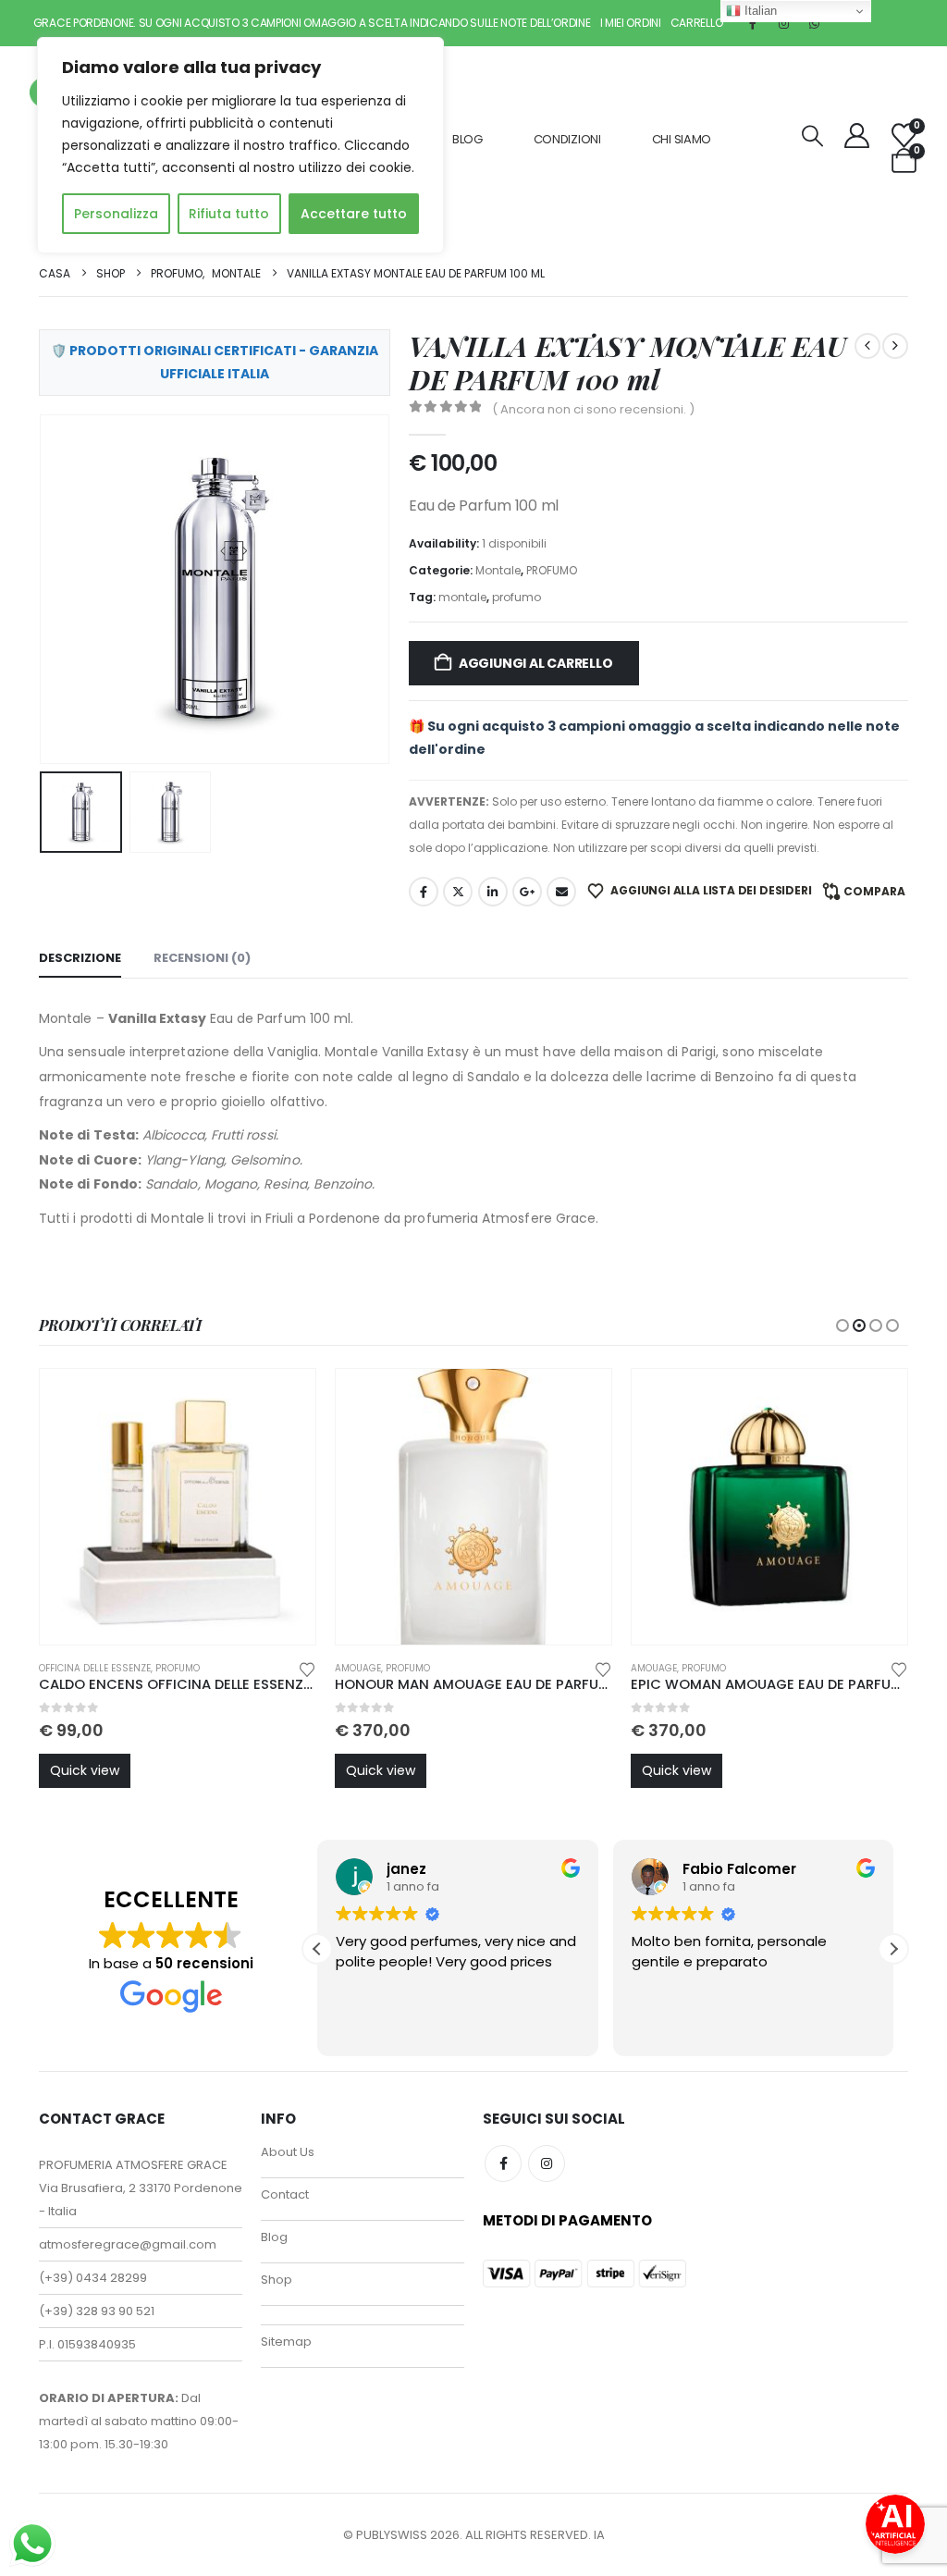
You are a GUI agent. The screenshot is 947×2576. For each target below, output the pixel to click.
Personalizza (116, 214)
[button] (813, 136)
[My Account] (857, 136)
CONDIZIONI (567, 139)
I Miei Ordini (631, 23)
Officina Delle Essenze (95, 1668)
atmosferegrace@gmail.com (128, 2244)
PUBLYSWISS (392, 2535)
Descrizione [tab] (80, 958)
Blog (467, 139)
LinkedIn (493, 892)
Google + (527, 892)
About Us (288, 2152)
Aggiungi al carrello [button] (285, 1399)
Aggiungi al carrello (536, 663)
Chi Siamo (682, 139)
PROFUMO (552, 570)
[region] (240, 145)
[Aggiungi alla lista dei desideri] (307, 1668)
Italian (759, 11)
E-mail (561, 892)
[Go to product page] (178, 1507)
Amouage (358, 1668)
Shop (277, 2280)
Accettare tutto (354, 214)
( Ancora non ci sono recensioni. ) (593, 409)
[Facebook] (753, 23)
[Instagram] (783, 23)
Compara (874, 891)
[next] (895, 346)
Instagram (547, 2163)
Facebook (424, 892)
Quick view (85, 1770)
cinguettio (458, 892)
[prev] (867, 346)
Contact (285, 2194)
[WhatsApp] (814, 23)
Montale (498, 570)
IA (599, 2535)
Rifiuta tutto (229, 214)
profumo (517, 597)
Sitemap (286, 2342)
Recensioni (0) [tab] (202, 958)
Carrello (697, 23)
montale (462, 597)
